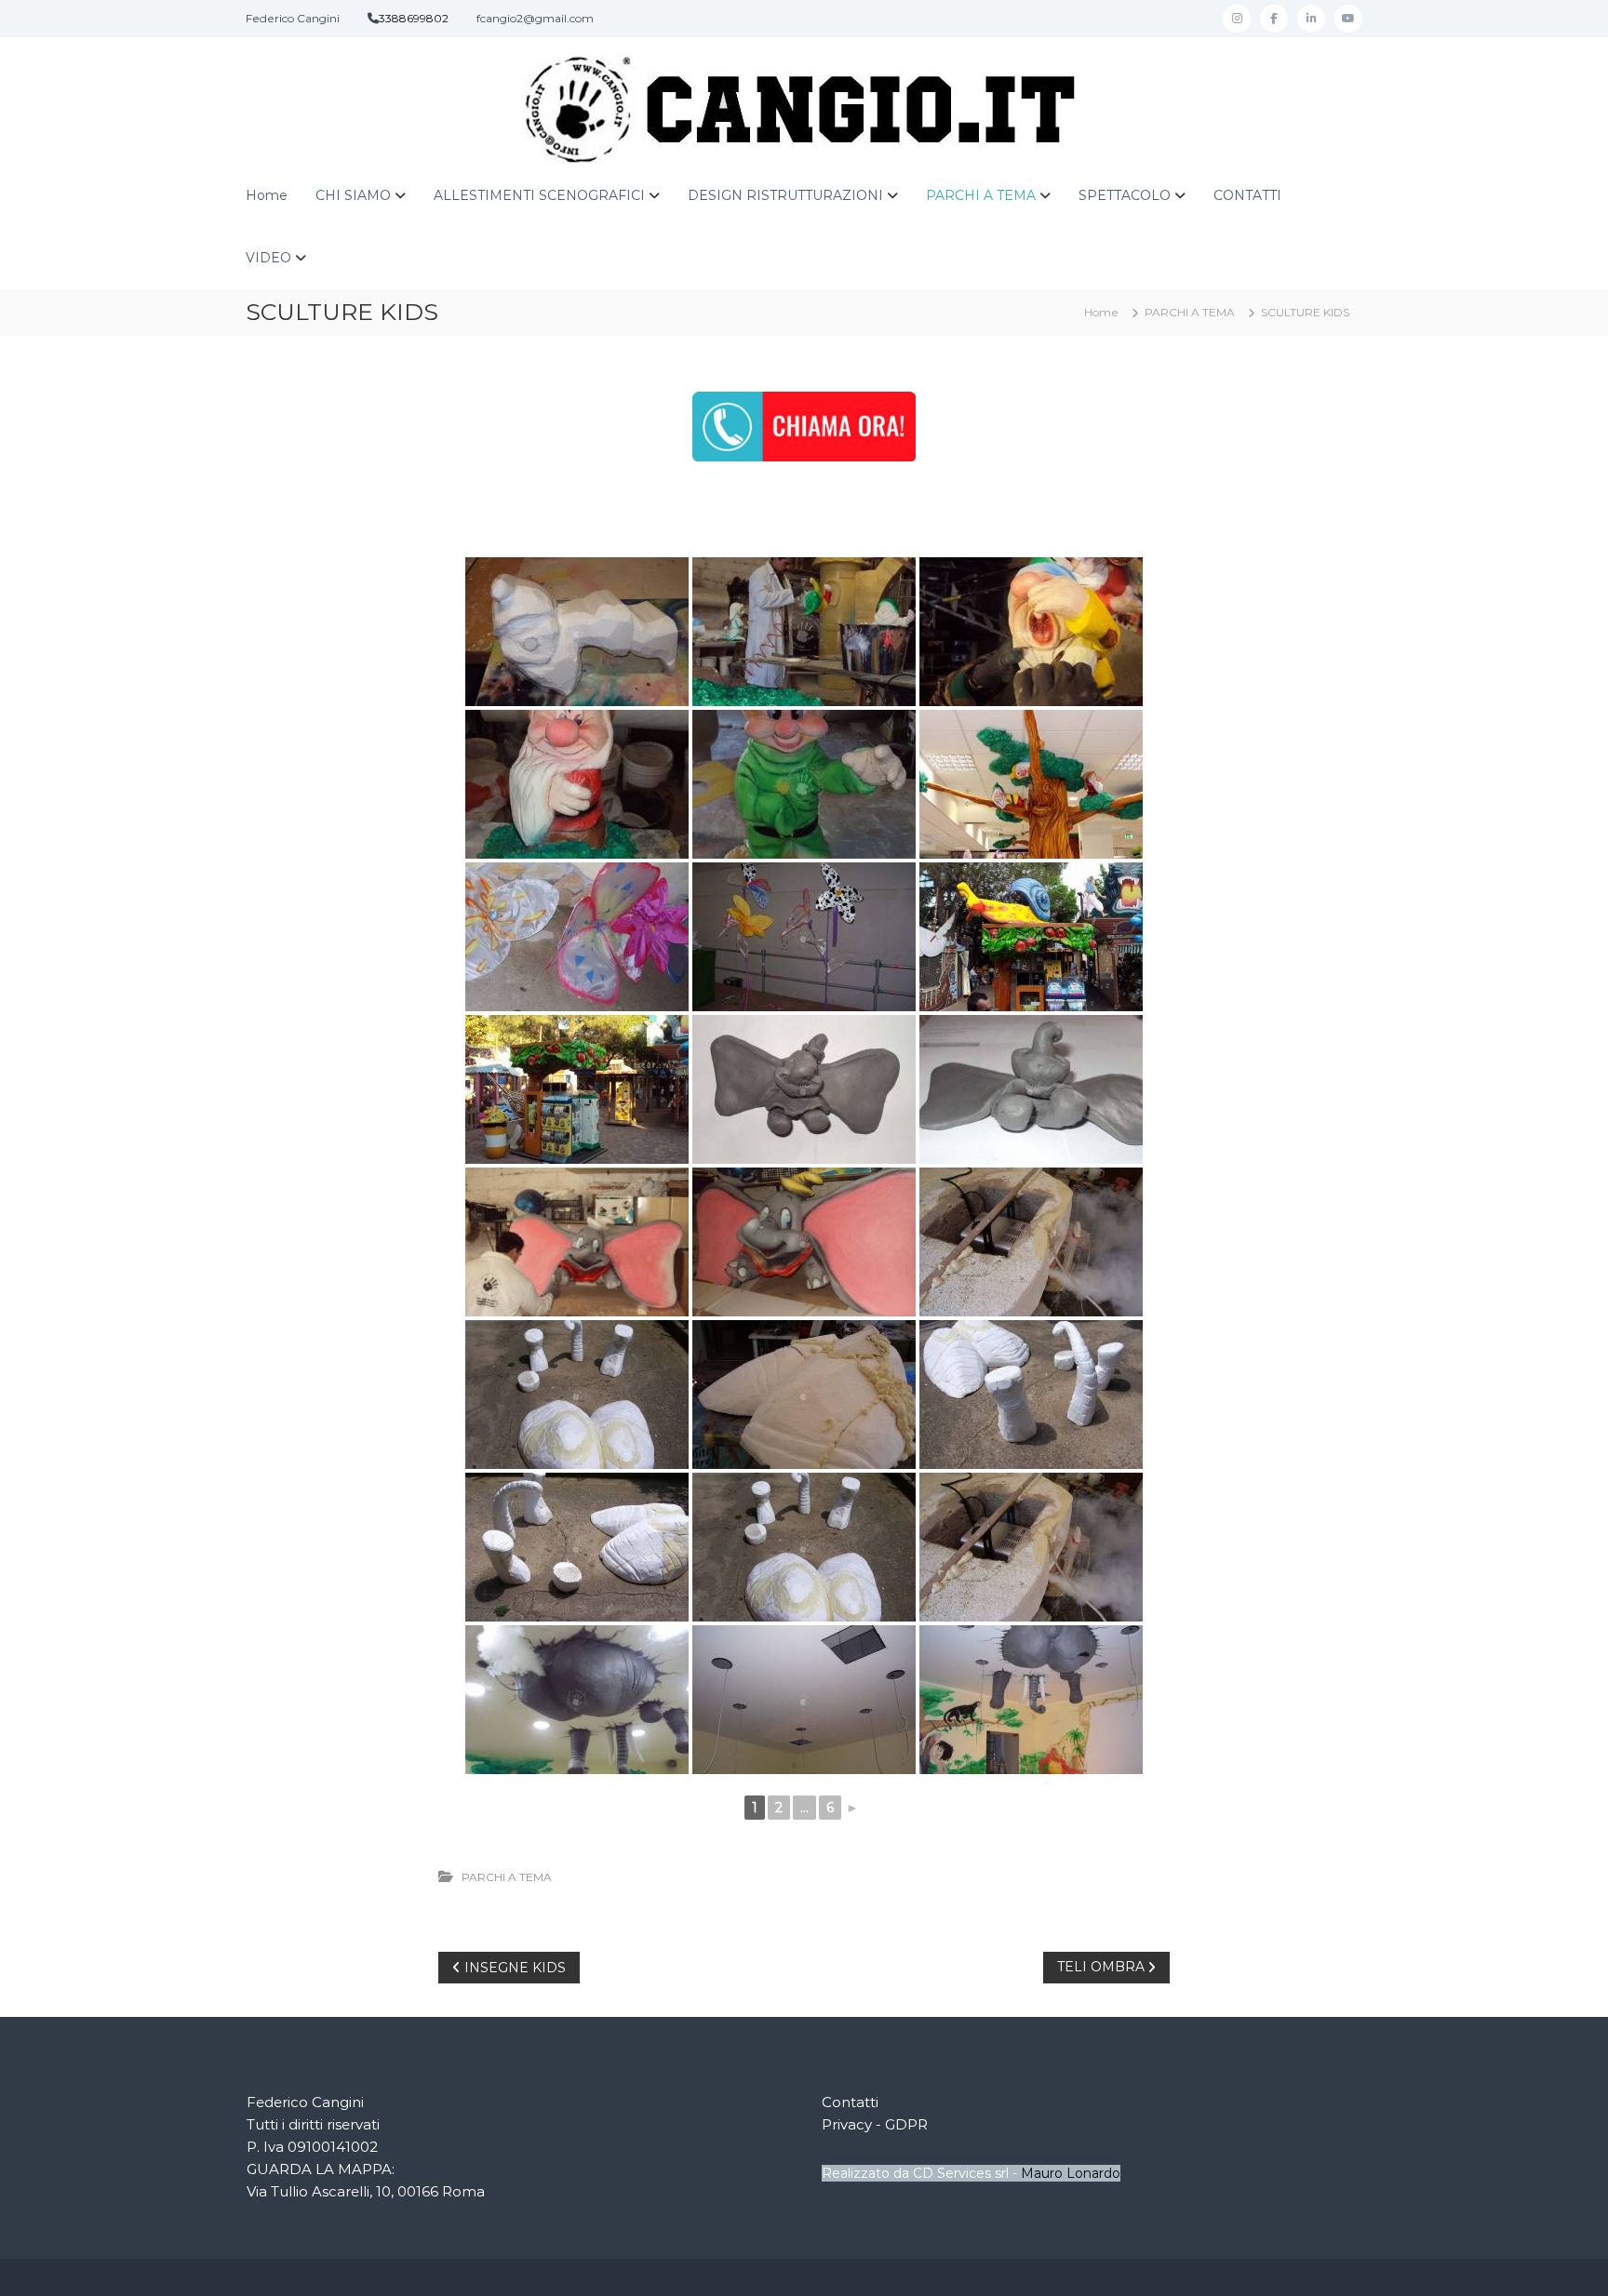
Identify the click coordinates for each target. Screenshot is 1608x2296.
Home (267, 195)
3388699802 (414, 18)
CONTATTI (1247, 195)
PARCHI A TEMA (981, 195)
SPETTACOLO (1125, 195)
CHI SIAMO (353, 195)
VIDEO (268, 258)
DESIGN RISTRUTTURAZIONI (785, 195)
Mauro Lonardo (1071, 2173)
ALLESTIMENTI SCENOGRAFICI (539, 195)
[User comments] (1031, 937)
